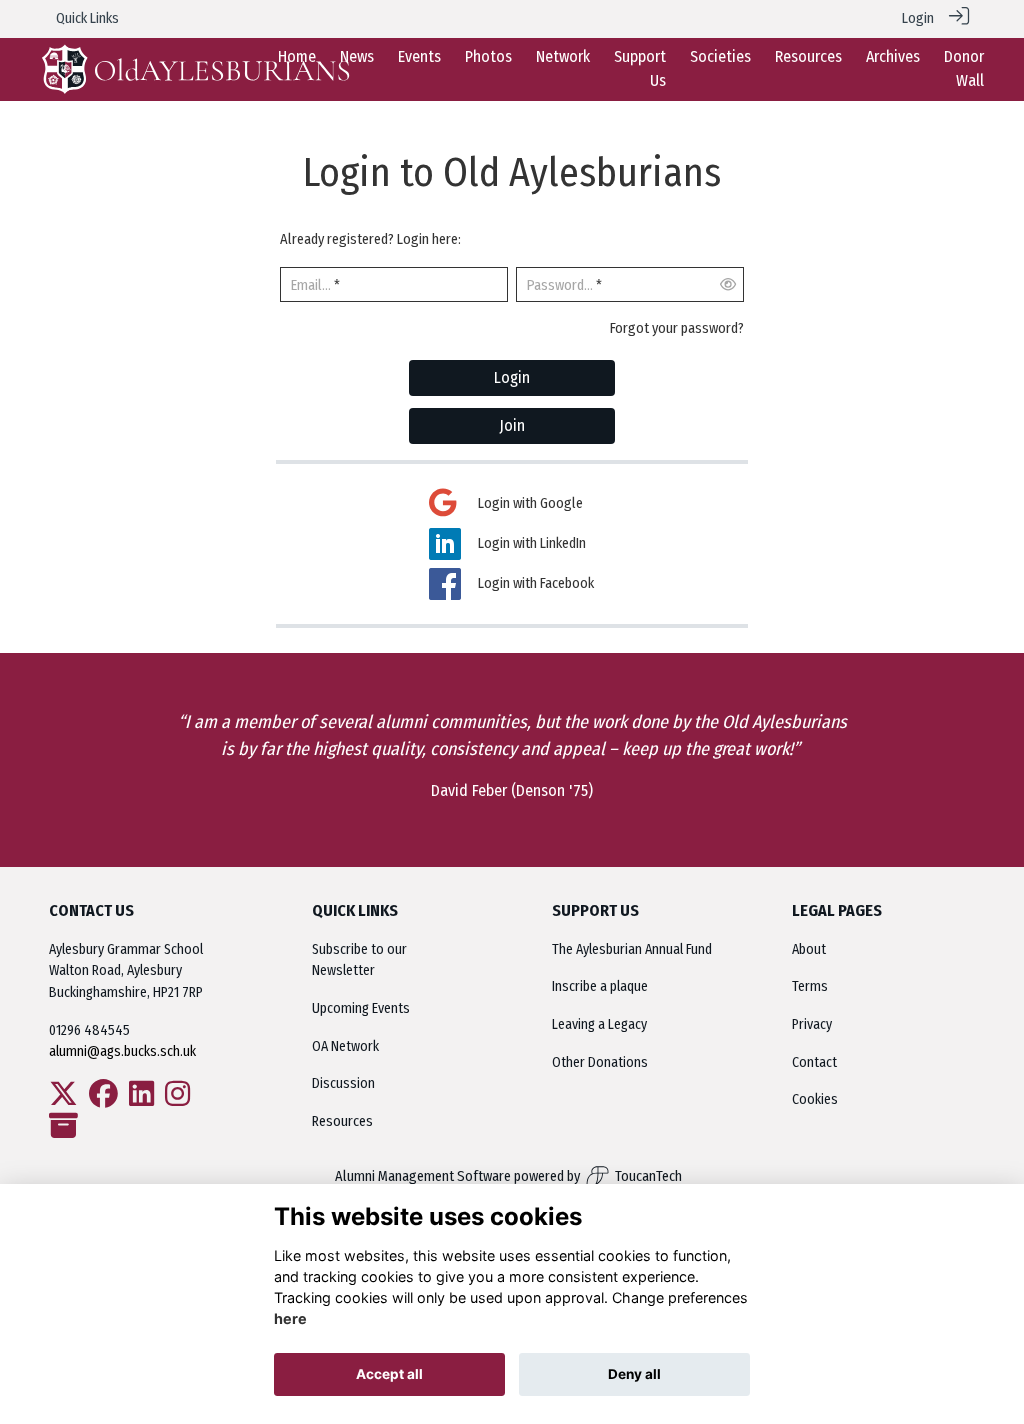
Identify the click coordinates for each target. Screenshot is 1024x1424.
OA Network (345, 1046)
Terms (810, 986)
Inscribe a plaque (600, 986)
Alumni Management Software (423, 1176)
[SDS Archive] (63, 1131)
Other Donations (600, 1062)
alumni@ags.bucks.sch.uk (124, 1051)
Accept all (389, 1374)
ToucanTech (648, 1176)
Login (918, 18)
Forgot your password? (677, 328)
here (290, 1318)
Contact (814, 1062)
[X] (63, 1099)
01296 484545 (89, 1030)
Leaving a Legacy (599, 1024)
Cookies (815, 1099)
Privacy (812, 1024)
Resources (342, 1121)
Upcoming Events (361, 1008)
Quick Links (87, 18)
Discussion (343, 1083)
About (809, 949)
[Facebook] (103, 1099)
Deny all (634, 1374)
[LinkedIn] (141, 1099)
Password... (560, 285)
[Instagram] (177, 1099)
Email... (311, 285)
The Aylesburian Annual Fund (632, 949)
